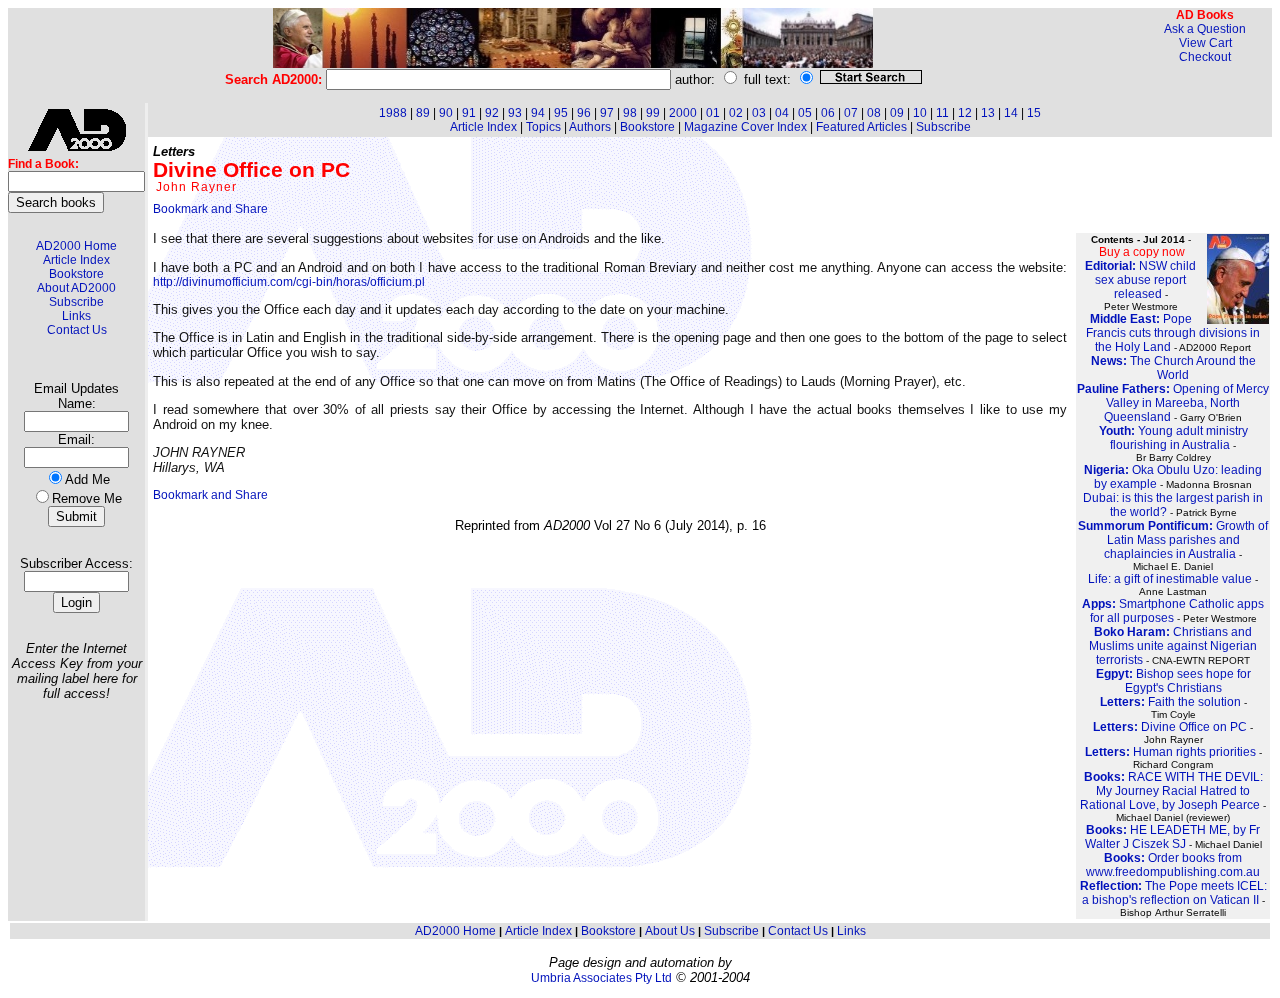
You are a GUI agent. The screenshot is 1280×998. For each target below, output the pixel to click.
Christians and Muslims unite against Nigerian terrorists (1173, 646)
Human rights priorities (1170, 752)
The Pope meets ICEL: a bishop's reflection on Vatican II (1173, 893)
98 (630, 113)
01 (713, 113)
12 (965, 113)
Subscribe (76, 302)
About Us (670, 931)
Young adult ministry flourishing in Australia (1173, 438)
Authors (590, 127)
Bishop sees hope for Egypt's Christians (1173, 681)
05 (805, 113)
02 (736, 113)
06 (828, 113)
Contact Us (77, 330)
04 (782, 113)
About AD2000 (76, 288)
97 (607, 113)
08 (874, 113)
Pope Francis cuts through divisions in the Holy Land (1173, 333)
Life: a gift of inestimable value (1170, 579)
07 (851, 113)
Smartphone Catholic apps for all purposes (1173, 611)
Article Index (76, 260)
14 (1011, 113)
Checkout (1205, 57)
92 (492, 113)
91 (469, 113)
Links (76, 316)
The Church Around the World (1173, 368)
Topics (543, 127)
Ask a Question (1205, 29)
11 (942, 113)
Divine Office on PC (1170, 727)
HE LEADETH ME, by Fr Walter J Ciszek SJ (1173, 837)
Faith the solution (1170, 702)
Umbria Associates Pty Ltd (601, 978)
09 (897, 113)
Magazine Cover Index (745, 127)
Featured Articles (861, 127)
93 (515, 113)
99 (653, 113)
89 (423, 113)
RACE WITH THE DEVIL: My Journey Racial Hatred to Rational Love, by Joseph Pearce (1171, 791)
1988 (393, 113)
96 (584, 113)
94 (538, 113)
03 (759, 113)
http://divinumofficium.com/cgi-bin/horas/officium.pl (289, 282)
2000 (683, 113)
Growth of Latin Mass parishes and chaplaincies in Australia (1173, 540)
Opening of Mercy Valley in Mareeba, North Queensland (1173, 403)
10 (920, 113)
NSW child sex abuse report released (1140, 280)
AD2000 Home (76, 246)
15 (1034, 113)
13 (988, 113)
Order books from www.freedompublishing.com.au (1173, 865)
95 (561, 113)
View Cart (1205, 43)
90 (446, 113)
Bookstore (76, 274)
